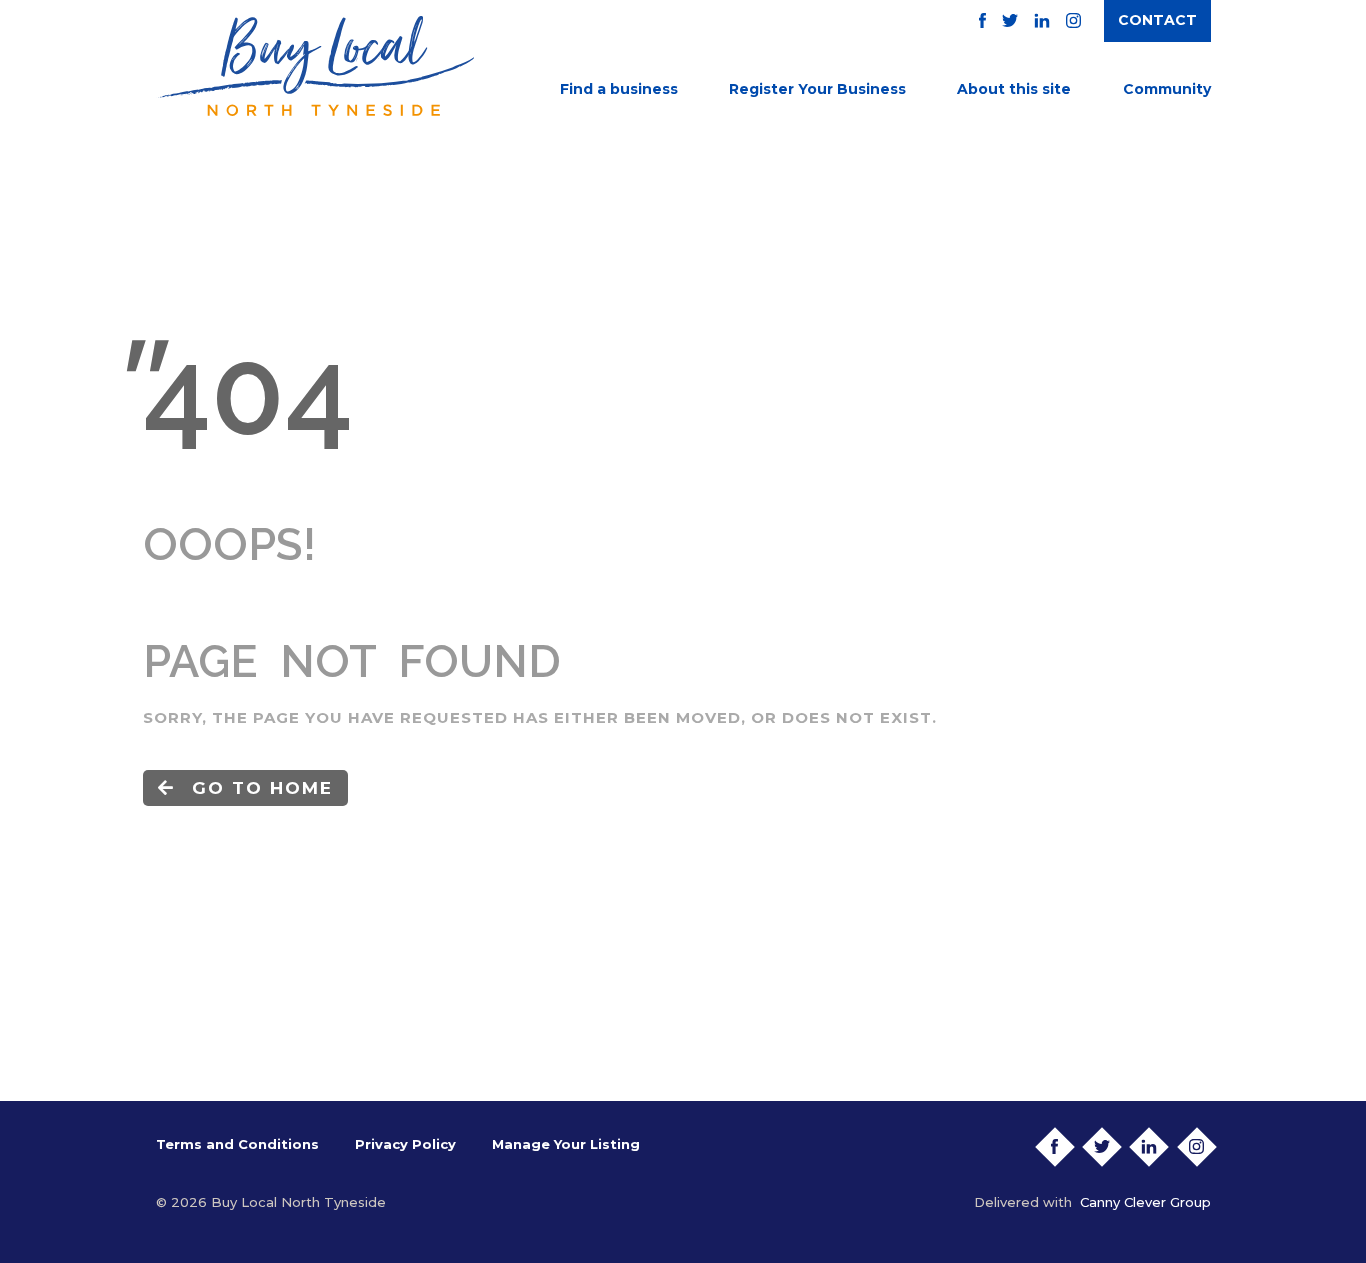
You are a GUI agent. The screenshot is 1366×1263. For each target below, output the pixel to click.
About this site (1014, 89)
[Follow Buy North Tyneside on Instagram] (1073, 20)
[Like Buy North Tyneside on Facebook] (982, 20)
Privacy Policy (405, 1144)
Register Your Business (817, 89)
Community (1167, 89)
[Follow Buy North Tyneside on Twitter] (1010, 20)
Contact (1157, 20)
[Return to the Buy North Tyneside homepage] (315, 66)
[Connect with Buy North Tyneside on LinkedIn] (1042, 20)
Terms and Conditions (237, 1144)
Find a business (619, 89)
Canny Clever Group (1145, 1202)
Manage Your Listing (566, 1144)
